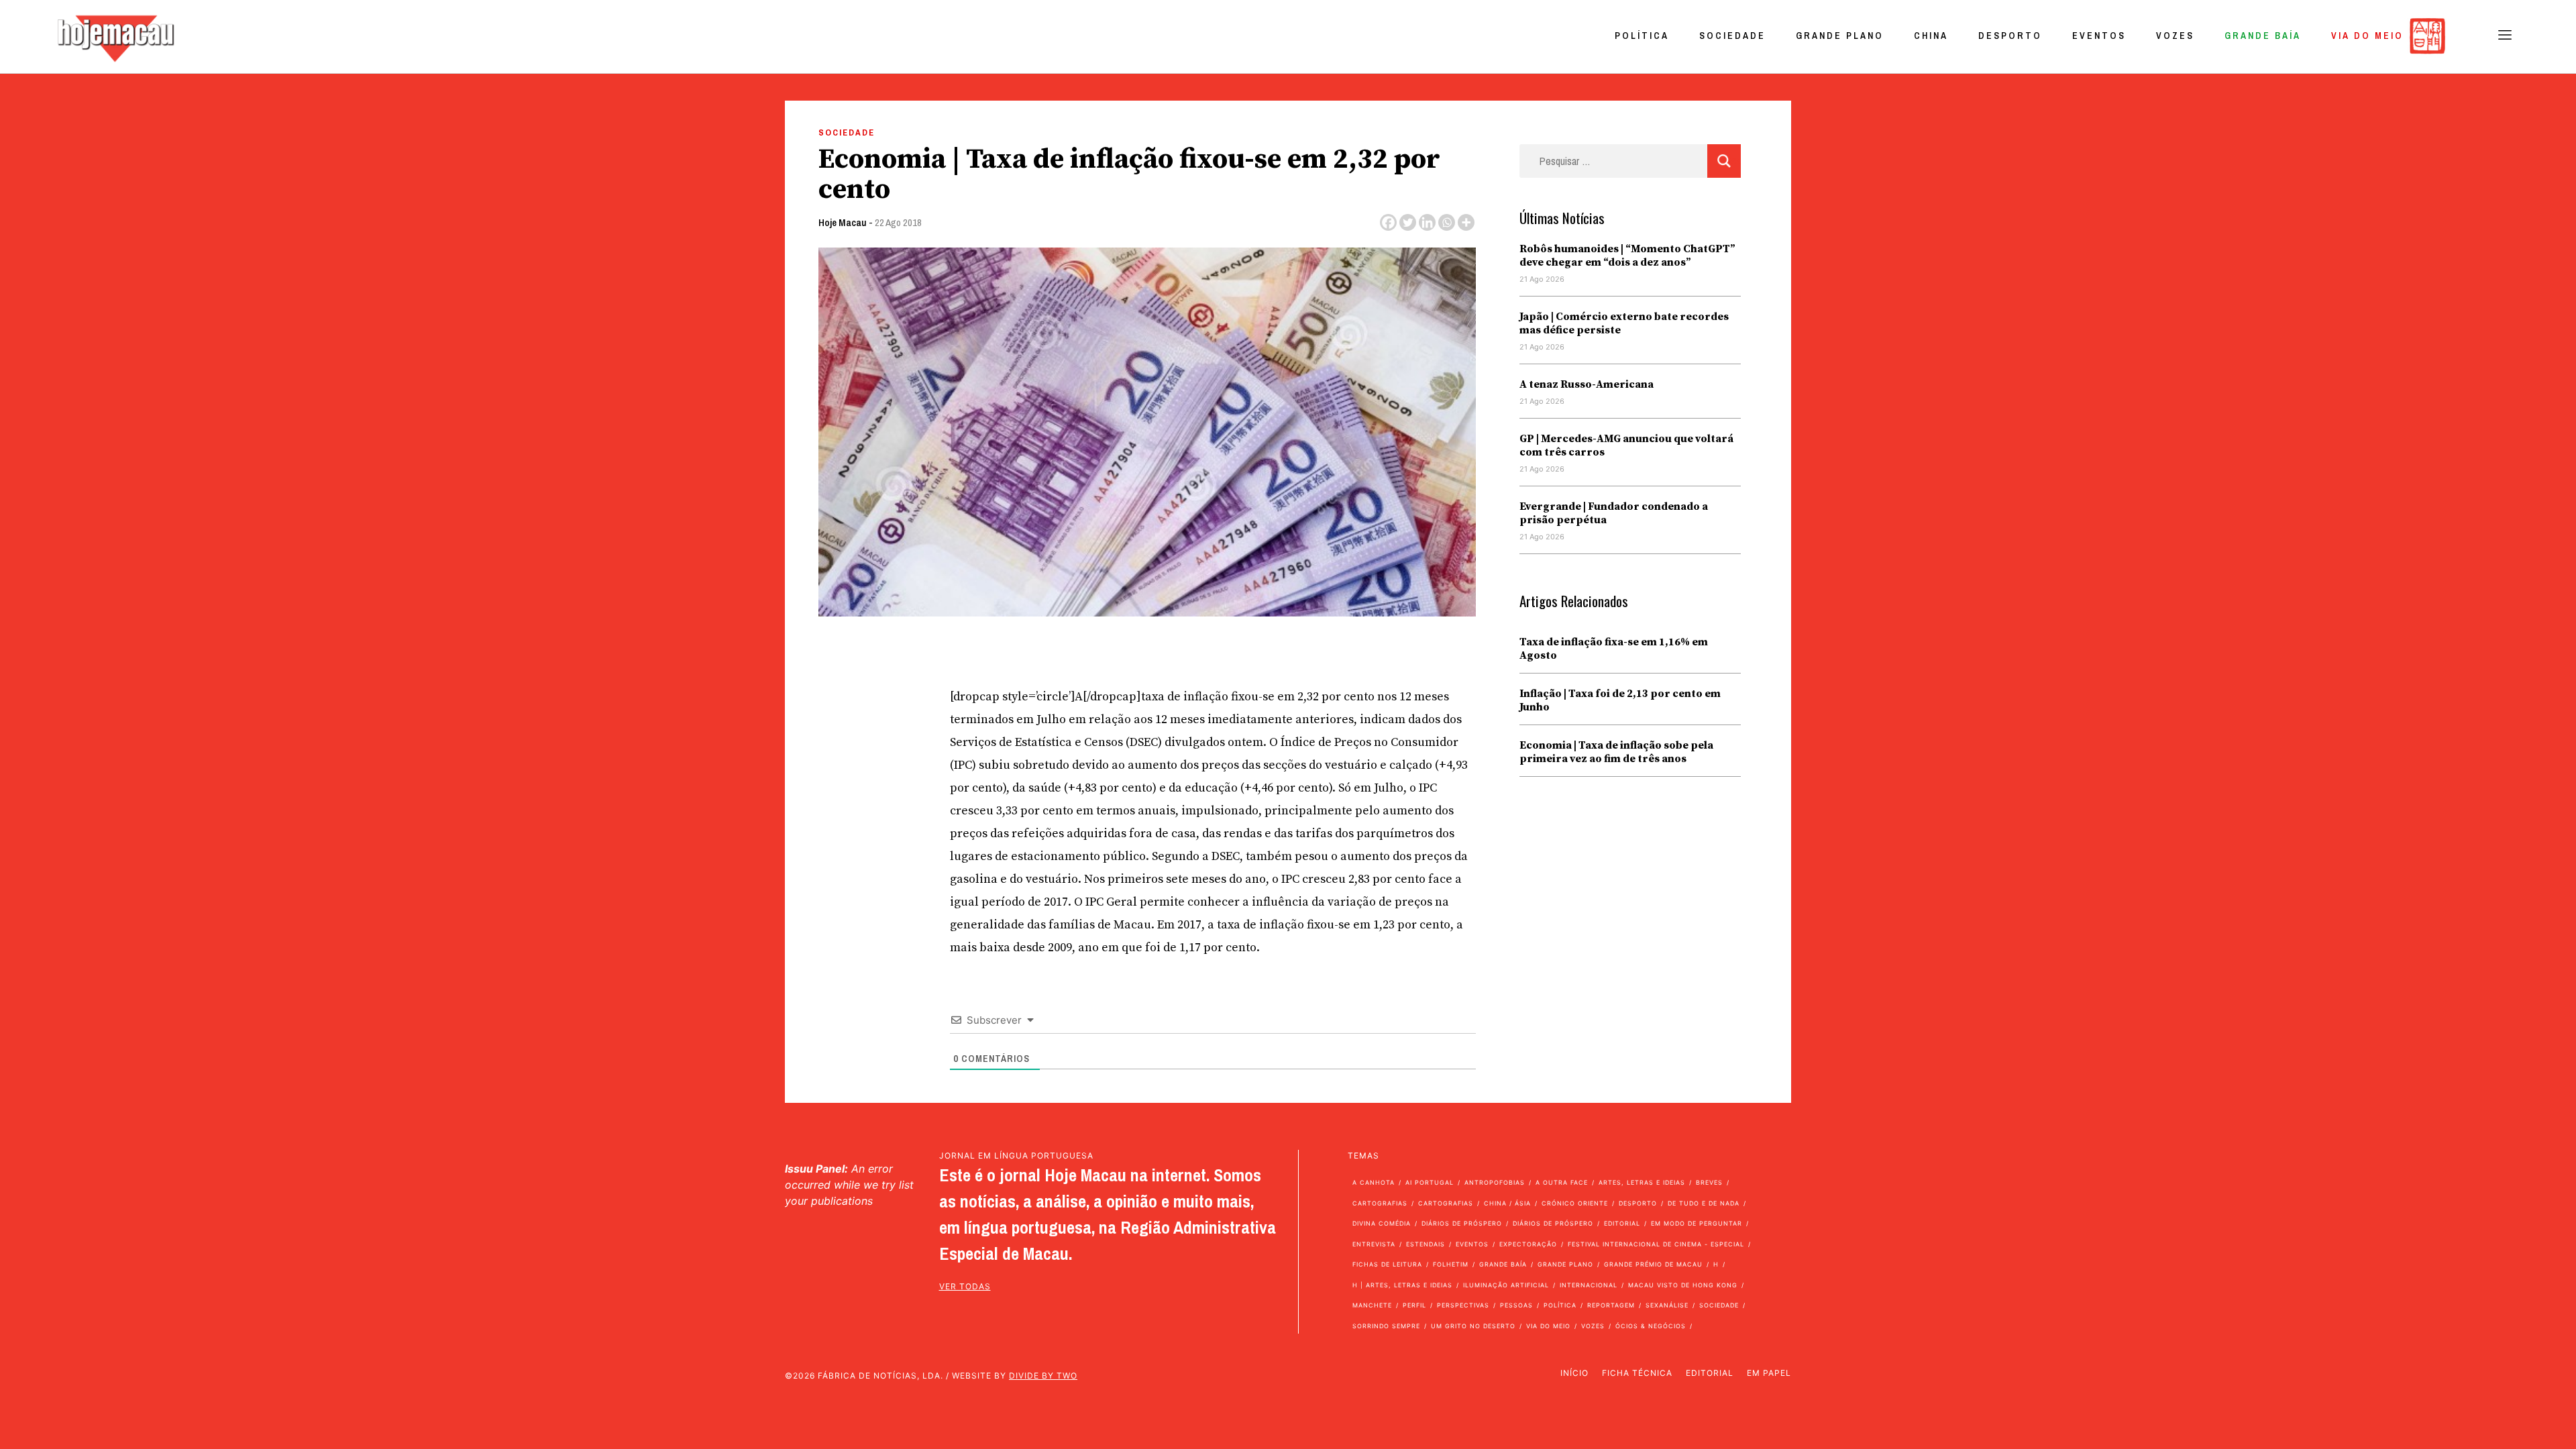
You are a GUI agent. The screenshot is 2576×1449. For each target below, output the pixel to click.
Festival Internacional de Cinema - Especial (1656, 1244)
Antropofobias (1495, 1182)
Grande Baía (2263, 36)
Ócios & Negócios (1651, 1326)
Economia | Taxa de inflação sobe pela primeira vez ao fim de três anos (1616, 752)
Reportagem (1611, 1305)
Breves (1709, 1182)
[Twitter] (1408, 222)
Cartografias (1380, 1203)
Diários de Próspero (1462, 1223)
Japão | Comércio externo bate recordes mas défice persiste (1624, 323)
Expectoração (1528, 1244)
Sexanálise (1667, 1305)
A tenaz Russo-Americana (1587, 384)
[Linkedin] (1427, 222)
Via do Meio (2367, 36)
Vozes (2175, 36)
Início (1574, 1373)
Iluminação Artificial (1506, 1285)
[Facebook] (1388, 222)
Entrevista (1374, 1244)
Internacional (1589, 1285)
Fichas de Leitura (1387, 1264)
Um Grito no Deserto (1473, 1326)
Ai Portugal (1430, 1182)
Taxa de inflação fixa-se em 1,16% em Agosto (1614, 649)
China (1931, 36)
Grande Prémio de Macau (1653, 1264)
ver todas (965, 1286)
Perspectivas (1463, 1305)
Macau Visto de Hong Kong (1683, 1285)
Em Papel (1769, 1373)
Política (1642, 36)
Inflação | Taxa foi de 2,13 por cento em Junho (1620, 700)
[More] (1466, 222)
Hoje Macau (843, 222)
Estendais (1426, 1244)
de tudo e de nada (1704, 1203)
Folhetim (1451, 1264)
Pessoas (1516, 1305)
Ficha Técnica (1637, 1373)
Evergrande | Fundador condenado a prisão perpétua (1614, 513)
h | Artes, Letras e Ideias (1402, 1285)
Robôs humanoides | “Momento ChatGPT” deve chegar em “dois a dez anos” (1627, 256)
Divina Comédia (1382, 1223)
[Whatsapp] (1447, 222)
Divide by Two (1043, 1376)
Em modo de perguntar (1697, 1223)
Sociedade (1732, 36)
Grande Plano (1840, 36)
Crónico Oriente (1575, 1203)
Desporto (2010, 36)
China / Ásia (1507, 1203)
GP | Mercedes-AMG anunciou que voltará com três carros (1626, 445)
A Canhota (1374, 1182)
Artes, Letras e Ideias (1642, 1182)
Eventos (2099, 36)
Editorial (1622, 1223)
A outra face (1562, 1182)
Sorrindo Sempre (1386, 1326)
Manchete (1372, 1305)
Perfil (1414, 1305)
